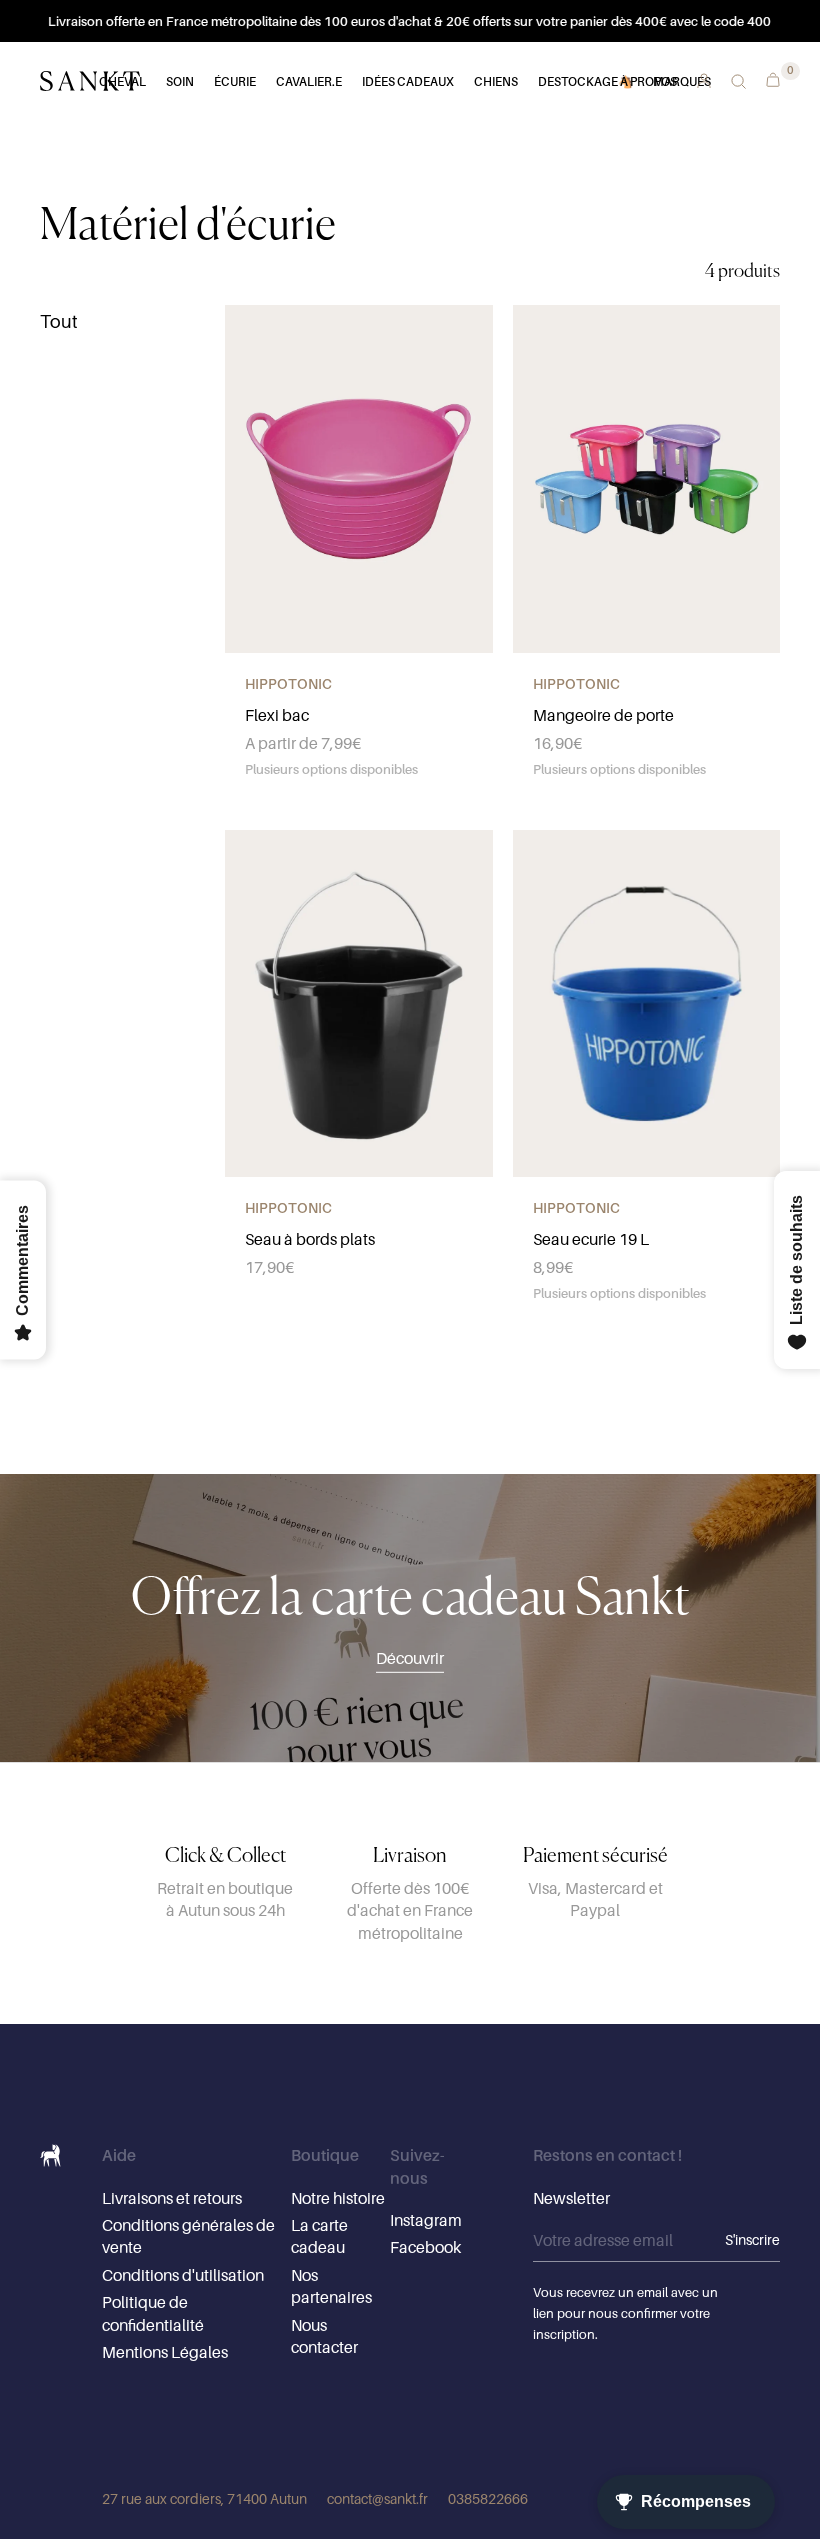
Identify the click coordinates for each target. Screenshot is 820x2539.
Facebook (425, 2247)
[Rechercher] (738, 81)
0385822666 (488, 2498)
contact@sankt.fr (377, 2498)
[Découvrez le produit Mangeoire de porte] (647, 479)
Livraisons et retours (172, 2198)
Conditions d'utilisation (183, 2275)
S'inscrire (752, 2239)
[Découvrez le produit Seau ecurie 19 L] (647, 1004)
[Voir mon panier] (768, 78)
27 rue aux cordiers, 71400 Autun (204, 2498)
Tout (59, 321)
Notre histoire (338, 2198)
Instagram (426, 2220)
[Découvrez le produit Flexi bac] (359, 479)
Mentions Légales (165, 2352)
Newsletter (571, 2198)
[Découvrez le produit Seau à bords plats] (359, 1004)
